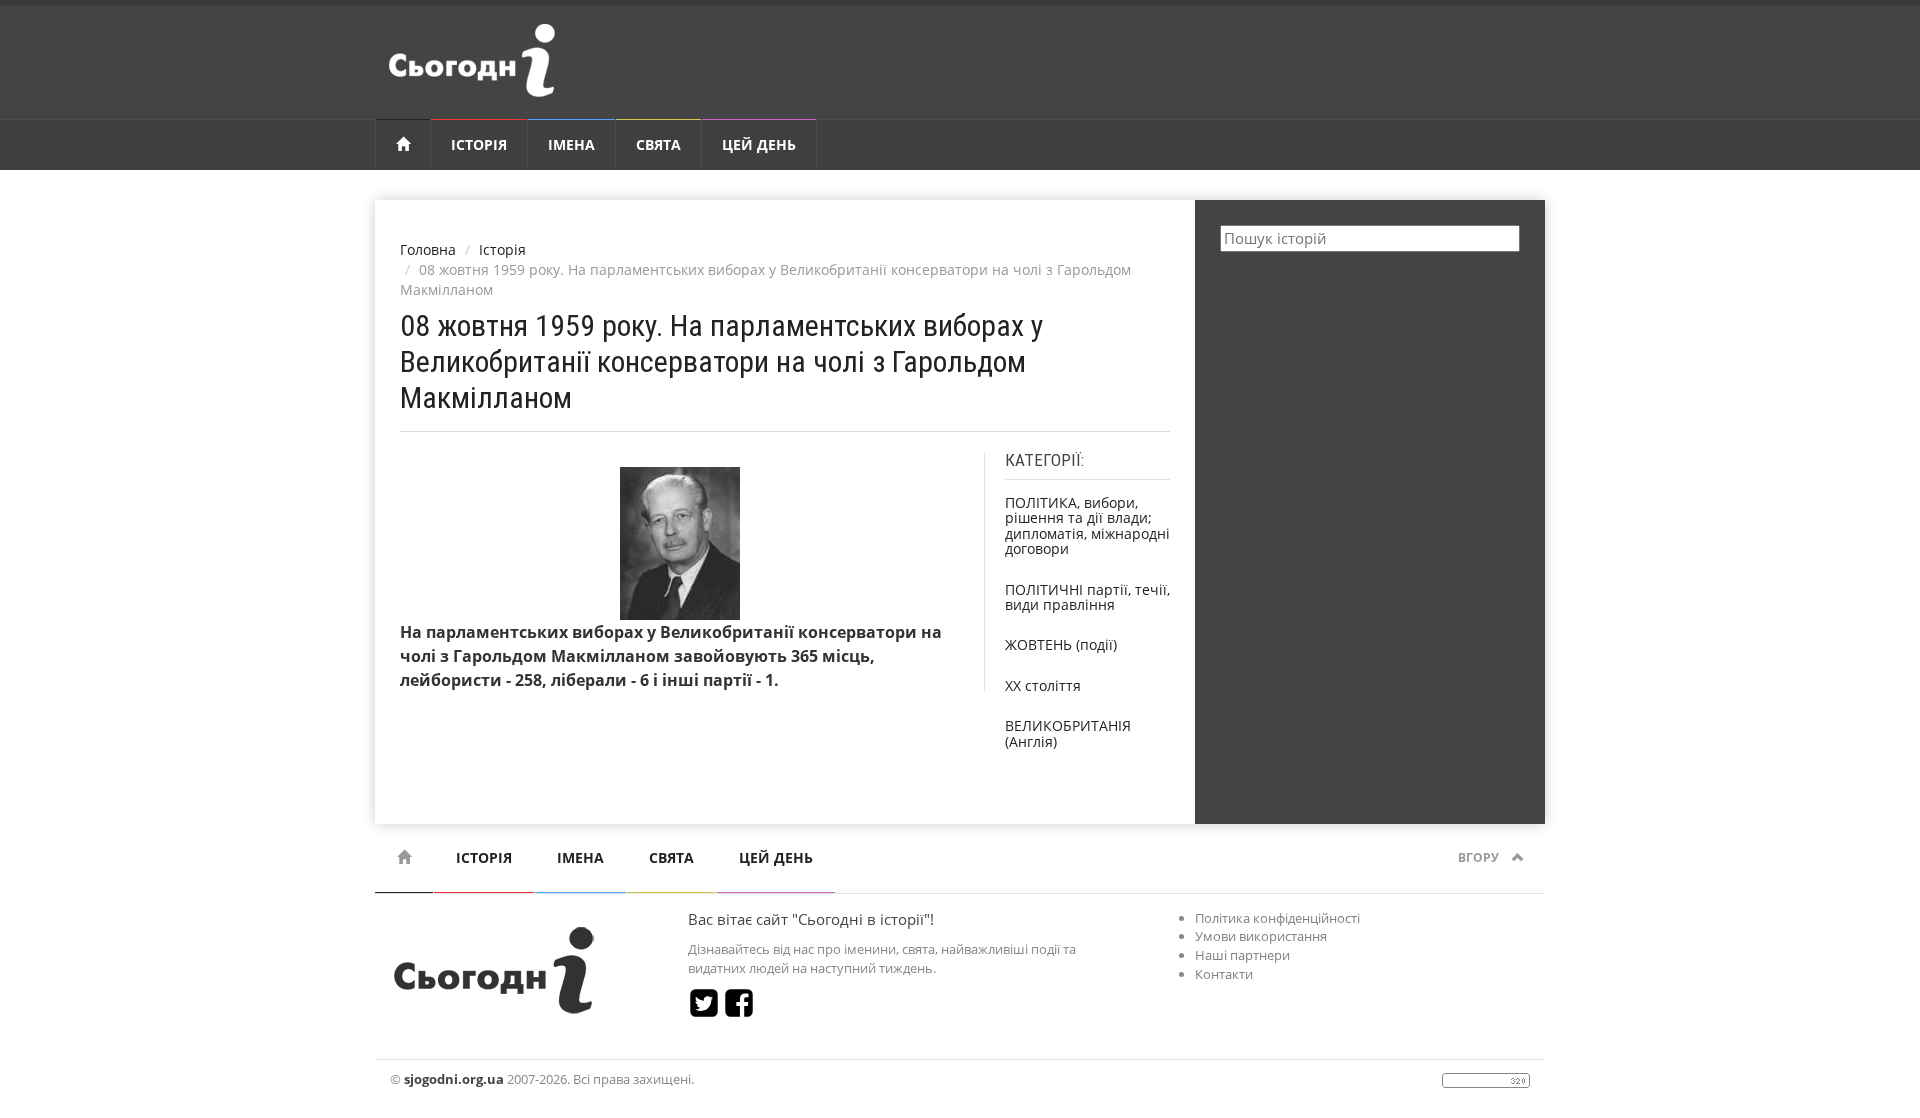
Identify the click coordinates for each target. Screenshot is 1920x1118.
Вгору (1480, 857)
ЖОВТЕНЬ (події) (1061, 644)
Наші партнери (1242, 955)
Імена (571, 144)
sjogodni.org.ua (454, 1079)
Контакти (1224, 974)
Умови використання (1261, 936)
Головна (428, 249)
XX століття (1043, 685)
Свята (658, 144)
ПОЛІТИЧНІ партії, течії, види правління (1087, 597)
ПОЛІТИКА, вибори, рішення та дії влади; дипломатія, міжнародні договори (1087, 525)
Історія (479, 144)
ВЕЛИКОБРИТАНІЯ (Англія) (1068, 733)
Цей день (759, 144)
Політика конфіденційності (1277, 918)
